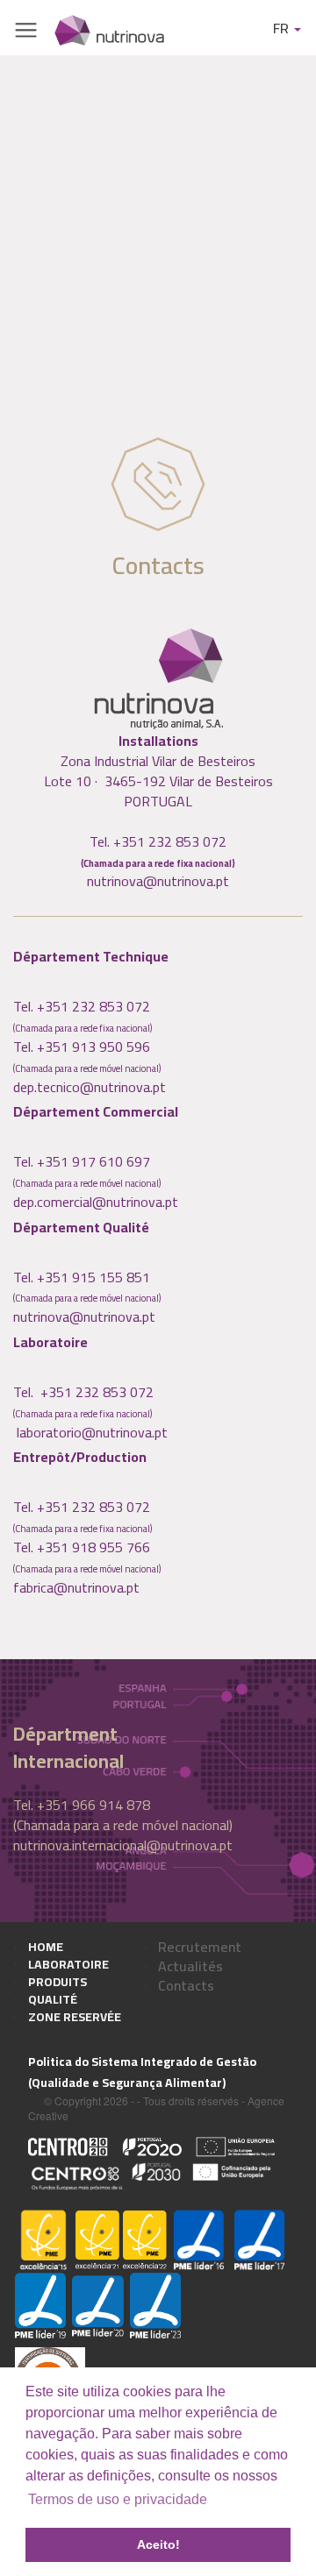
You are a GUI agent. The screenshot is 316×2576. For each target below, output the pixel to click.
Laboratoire (68, 1964)
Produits (57, 1982)
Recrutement (200, 1947)
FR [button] (283, 28)
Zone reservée (75, 2017)
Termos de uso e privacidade (118, 2499)
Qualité (53, 1999)
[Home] (109, 29)
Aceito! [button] (158, 2544)
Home (46, 1947)
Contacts (186, 1985)
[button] (284, 2478)
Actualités (190, 1966)
